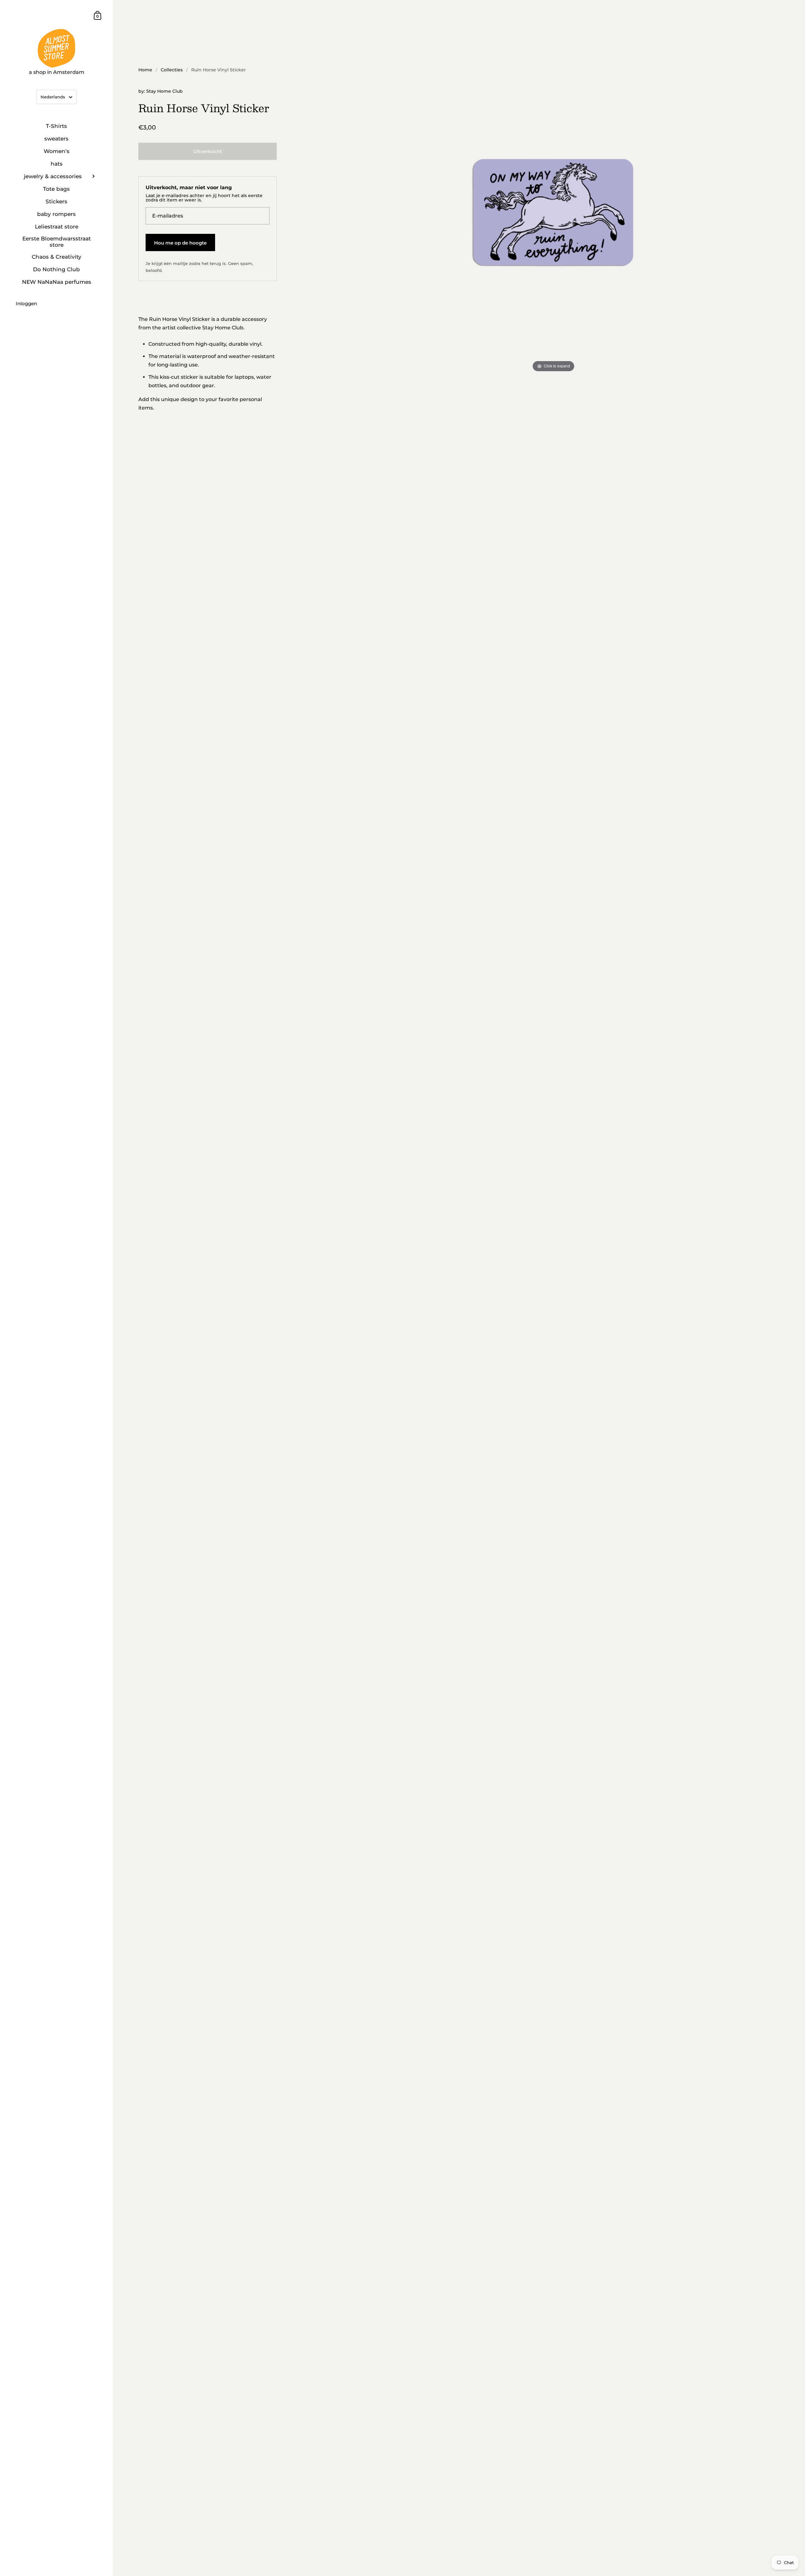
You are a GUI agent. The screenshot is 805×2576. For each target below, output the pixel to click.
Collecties (172, 70)
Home (145, 70)
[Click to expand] (554, 212)
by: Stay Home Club (161, 91)
